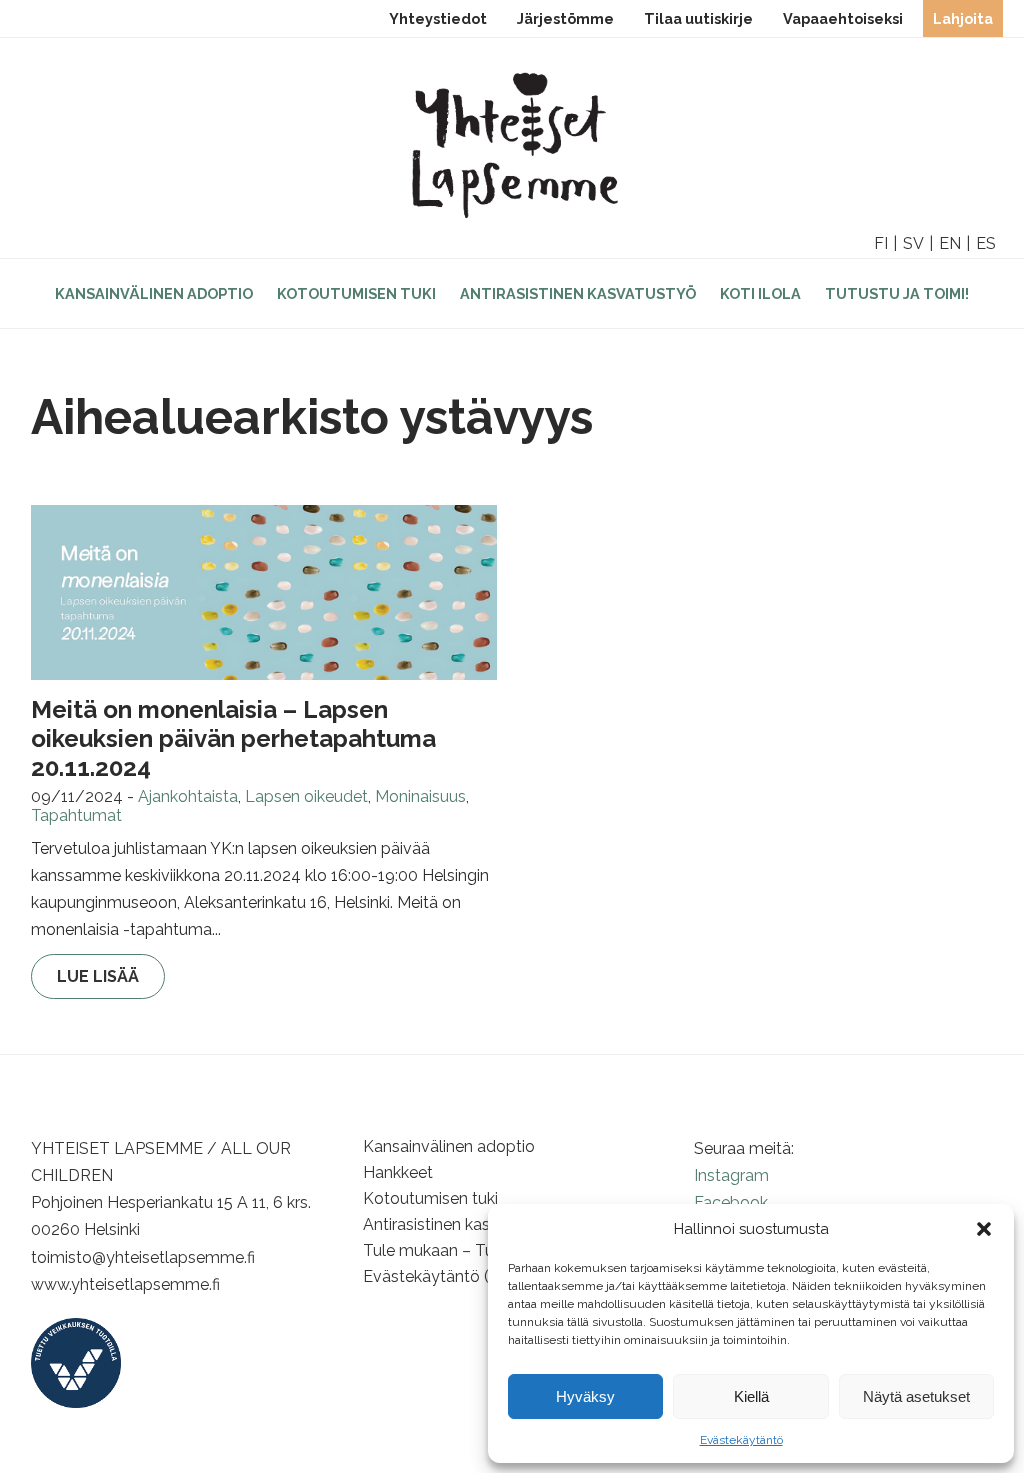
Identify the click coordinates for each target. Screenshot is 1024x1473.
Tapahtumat (76, 815)
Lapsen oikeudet (306, 796)
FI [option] (881, 243)
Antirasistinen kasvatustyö (578, 293)
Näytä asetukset (916, 1396)
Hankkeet (398, 1172)
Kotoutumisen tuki (356, 293)
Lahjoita (963, 18)
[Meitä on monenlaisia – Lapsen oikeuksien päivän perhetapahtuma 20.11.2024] (264, 592)
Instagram (731, 1175)
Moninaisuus (420, 796)
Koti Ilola (760, 293)
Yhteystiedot (438, 18)
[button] (984, 1229)
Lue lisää (98, 976)
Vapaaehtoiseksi (843, 18)
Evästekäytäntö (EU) (439, 1276)
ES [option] (986, 243)
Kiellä (751, 1396)
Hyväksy (585, 1396)
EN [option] (950, 243)
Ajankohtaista (188, 796)
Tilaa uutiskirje (698, 18)
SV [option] (913, 243)
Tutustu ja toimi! (897, 293)
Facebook (731, 1202)
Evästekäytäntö (741, 1440)
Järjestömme (565, 18)
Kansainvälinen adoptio (154, 293)
